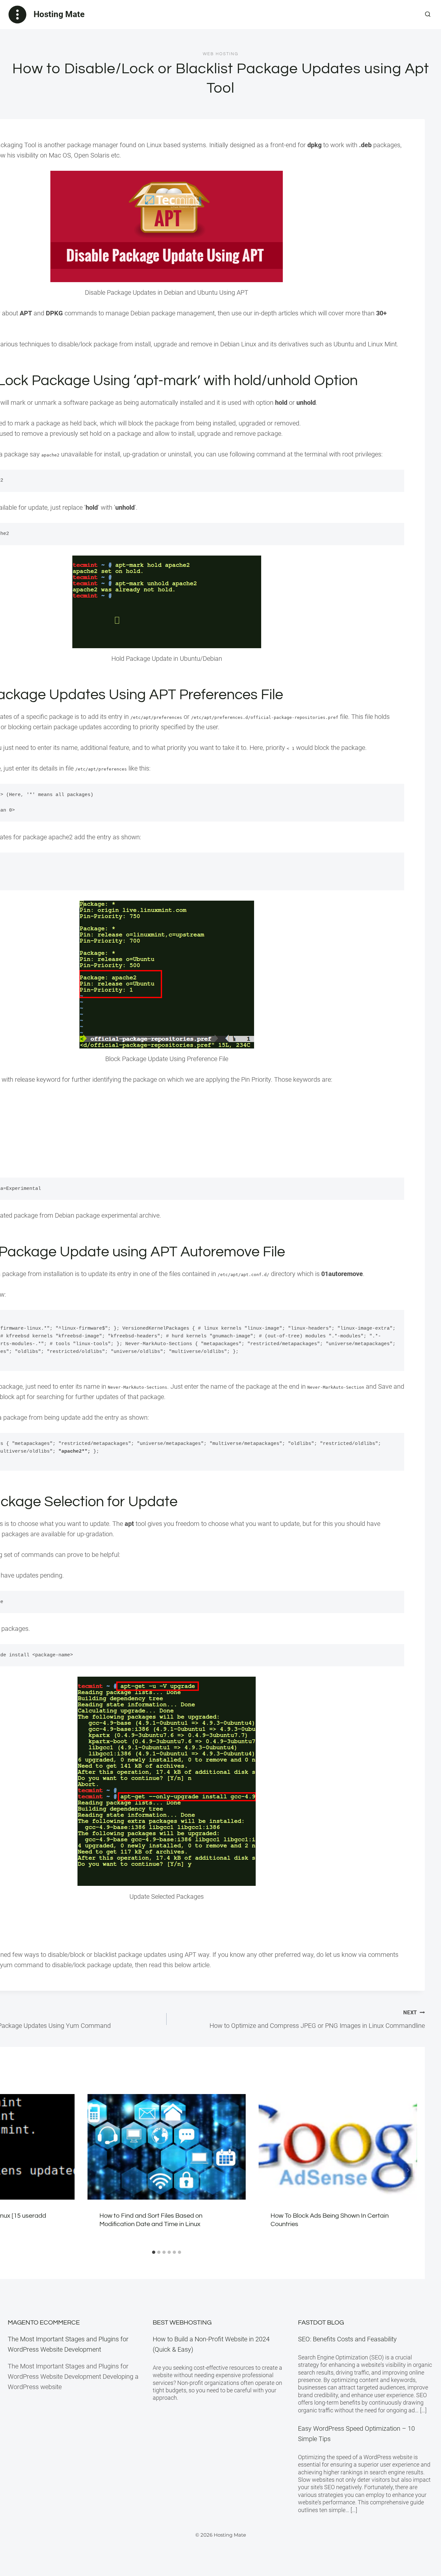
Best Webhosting (182, 2323)
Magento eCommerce (44, 2323)
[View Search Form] (428, 15)
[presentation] (167, 2147)
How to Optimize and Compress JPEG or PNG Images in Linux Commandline (317, 2019)
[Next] (408, 2170)
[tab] (154, 2252)
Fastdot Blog (321, 2323)
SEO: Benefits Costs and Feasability (347, 2339)
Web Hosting (221, 54)
